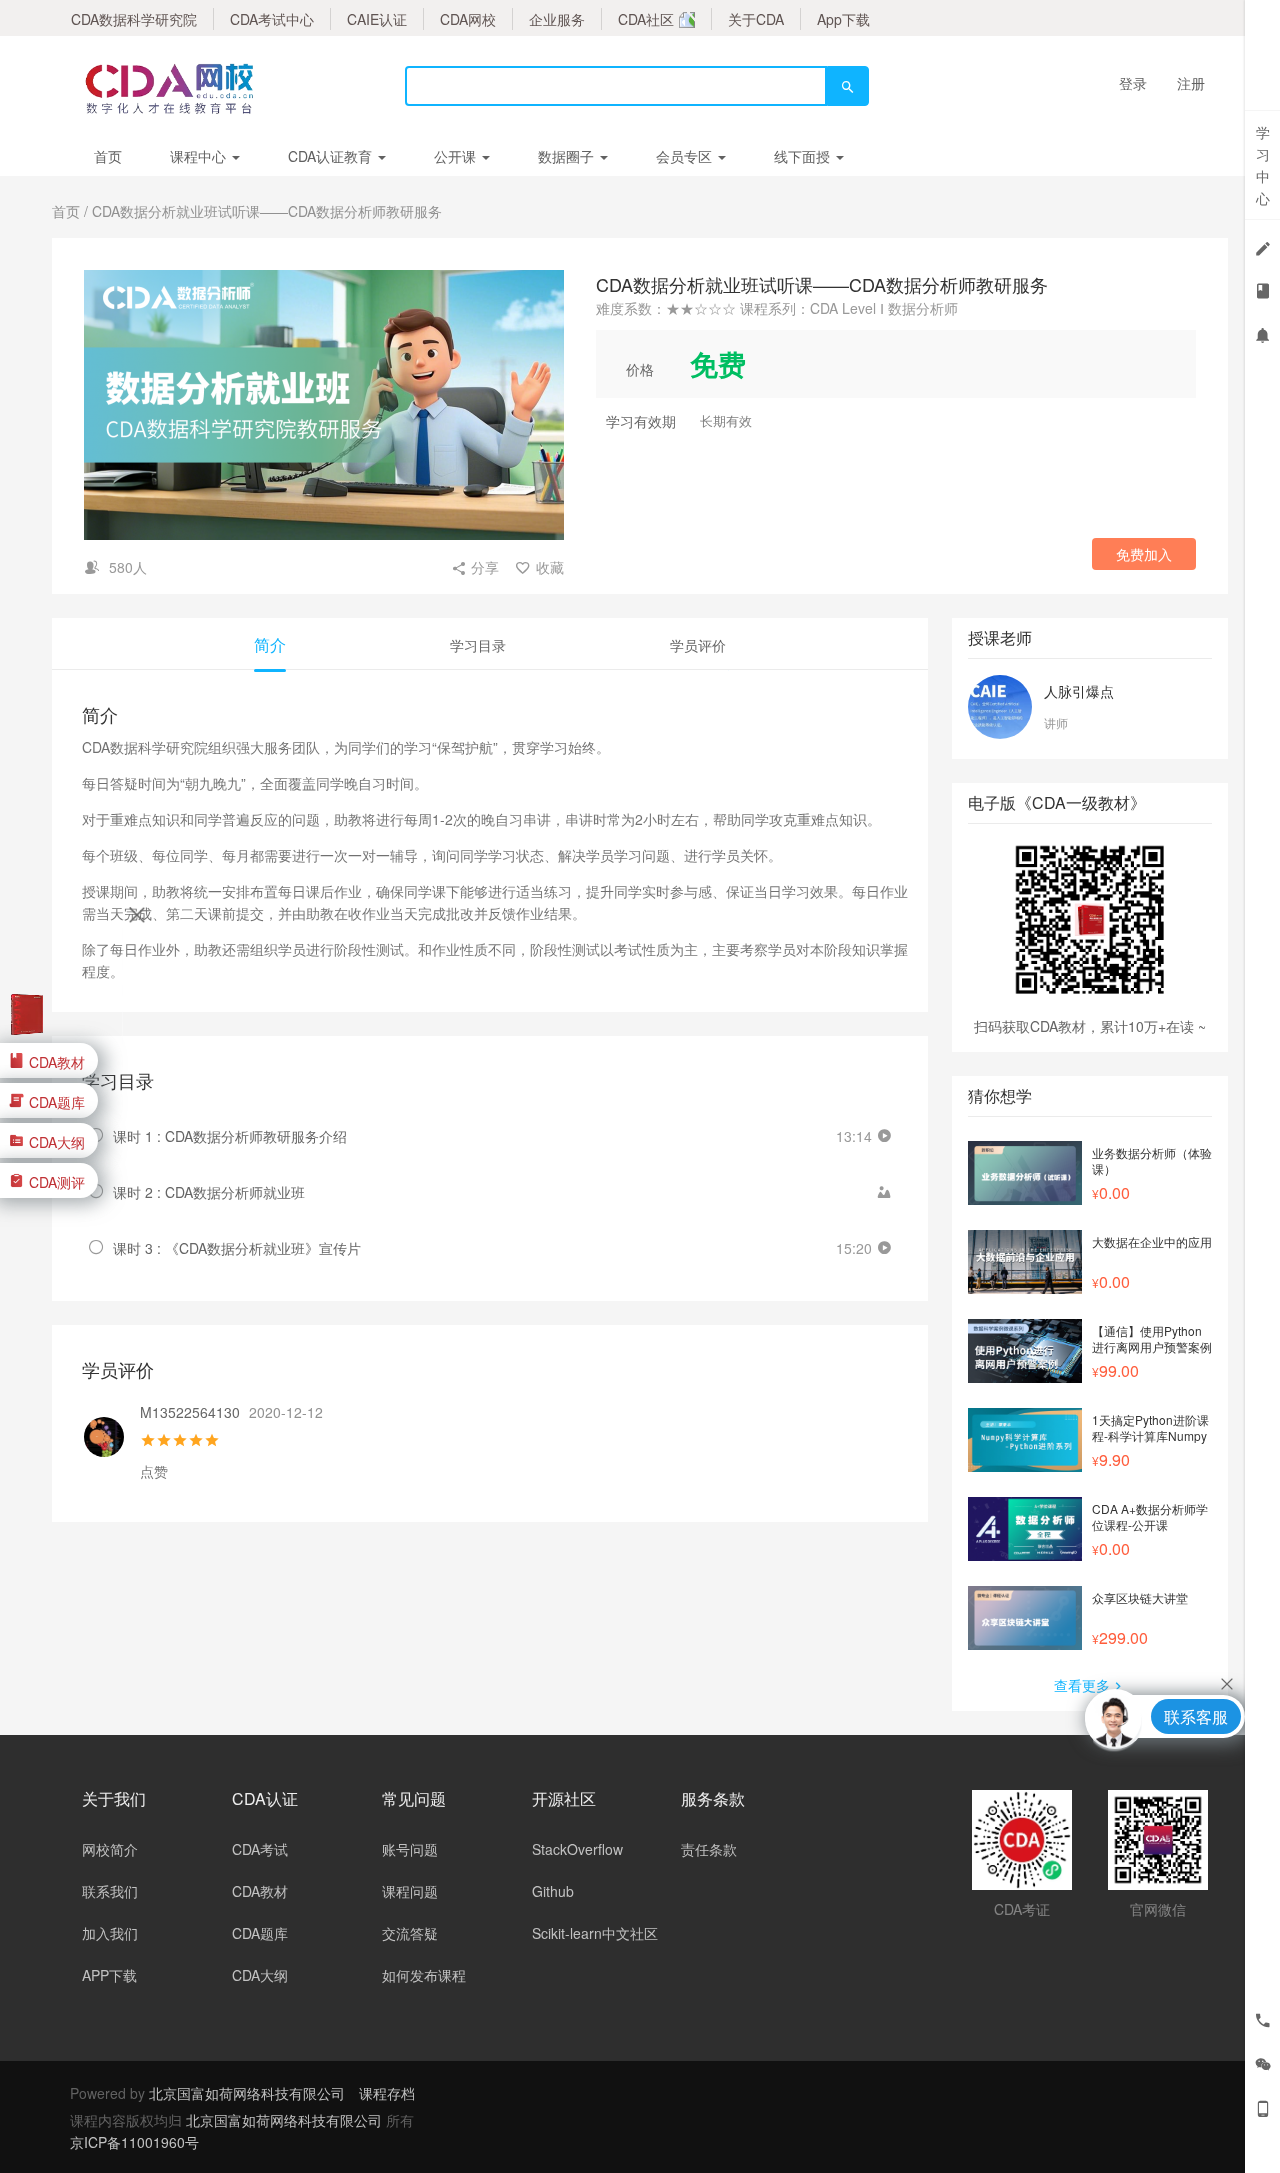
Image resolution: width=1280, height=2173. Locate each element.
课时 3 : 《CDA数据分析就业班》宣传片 (237, 1248)
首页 (108, 156)
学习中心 (1263, 165)
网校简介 (110, 1849)
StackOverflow (577, 1849)
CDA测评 (57, 1181)
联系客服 (1196, 1716)
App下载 (843, 19)
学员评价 (698, 645)
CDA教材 (260, 1891)
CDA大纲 (260, 1975)
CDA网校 (468, 19)
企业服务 (557, 19)
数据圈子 (568, 156)
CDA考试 (260, 1849)
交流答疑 (410, 1933)
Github (553, 1891)
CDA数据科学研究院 (134, 19)
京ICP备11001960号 (134, 2142)
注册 (1191, 83)
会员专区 (686, 156)
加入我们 (110, 1933)
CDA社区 (646, 19)
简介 (270, 644)
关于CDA (756, 19)
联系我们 (110, 1891)
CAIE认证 (377, 19)
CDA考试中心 (272, 19)
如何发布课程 (424, 1975)
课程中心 (200, 156)
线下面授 (804, 156)
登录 (1133, 83)
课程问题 (410, 1891)
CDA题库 (260, 1933)
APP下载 (109, 1975)
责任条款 (709, 1849)
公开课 (457, 156)
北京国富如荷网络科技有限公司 (247, 2093)
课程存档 (387, 2093)
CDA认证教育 (332, 156)
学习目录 (478, 645)
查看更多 (1082, 1685)
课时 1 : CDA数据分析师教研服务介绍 (230, 1136)
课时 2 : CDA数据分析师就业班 (209, 1192)
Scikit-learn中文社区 (595, 1933)
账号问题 (410, 1849)
